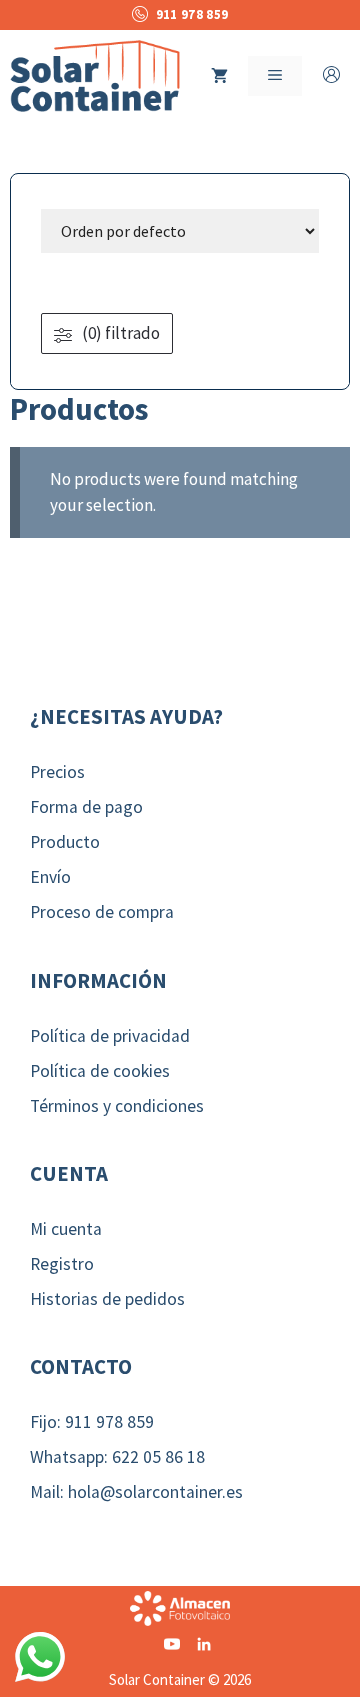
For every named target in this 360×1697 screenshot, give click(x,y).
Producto (65, 842)
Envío (50, 877)
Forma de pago (86, 807)
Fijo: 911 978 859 (92, 1422)
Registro (62, 1264)
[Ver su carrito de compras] (219, 76)
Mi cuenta (66, 1229)
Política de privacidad (110, 1036)
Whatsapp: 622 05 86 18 (117, 1457)
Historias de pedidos (107, 1299)
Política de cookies (100, 1071)
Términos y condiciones (117, 1106)
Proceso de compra (102, 912)
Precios (57, 772)
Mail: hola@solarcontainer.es (136, 1492)
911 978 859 (192, 14)
